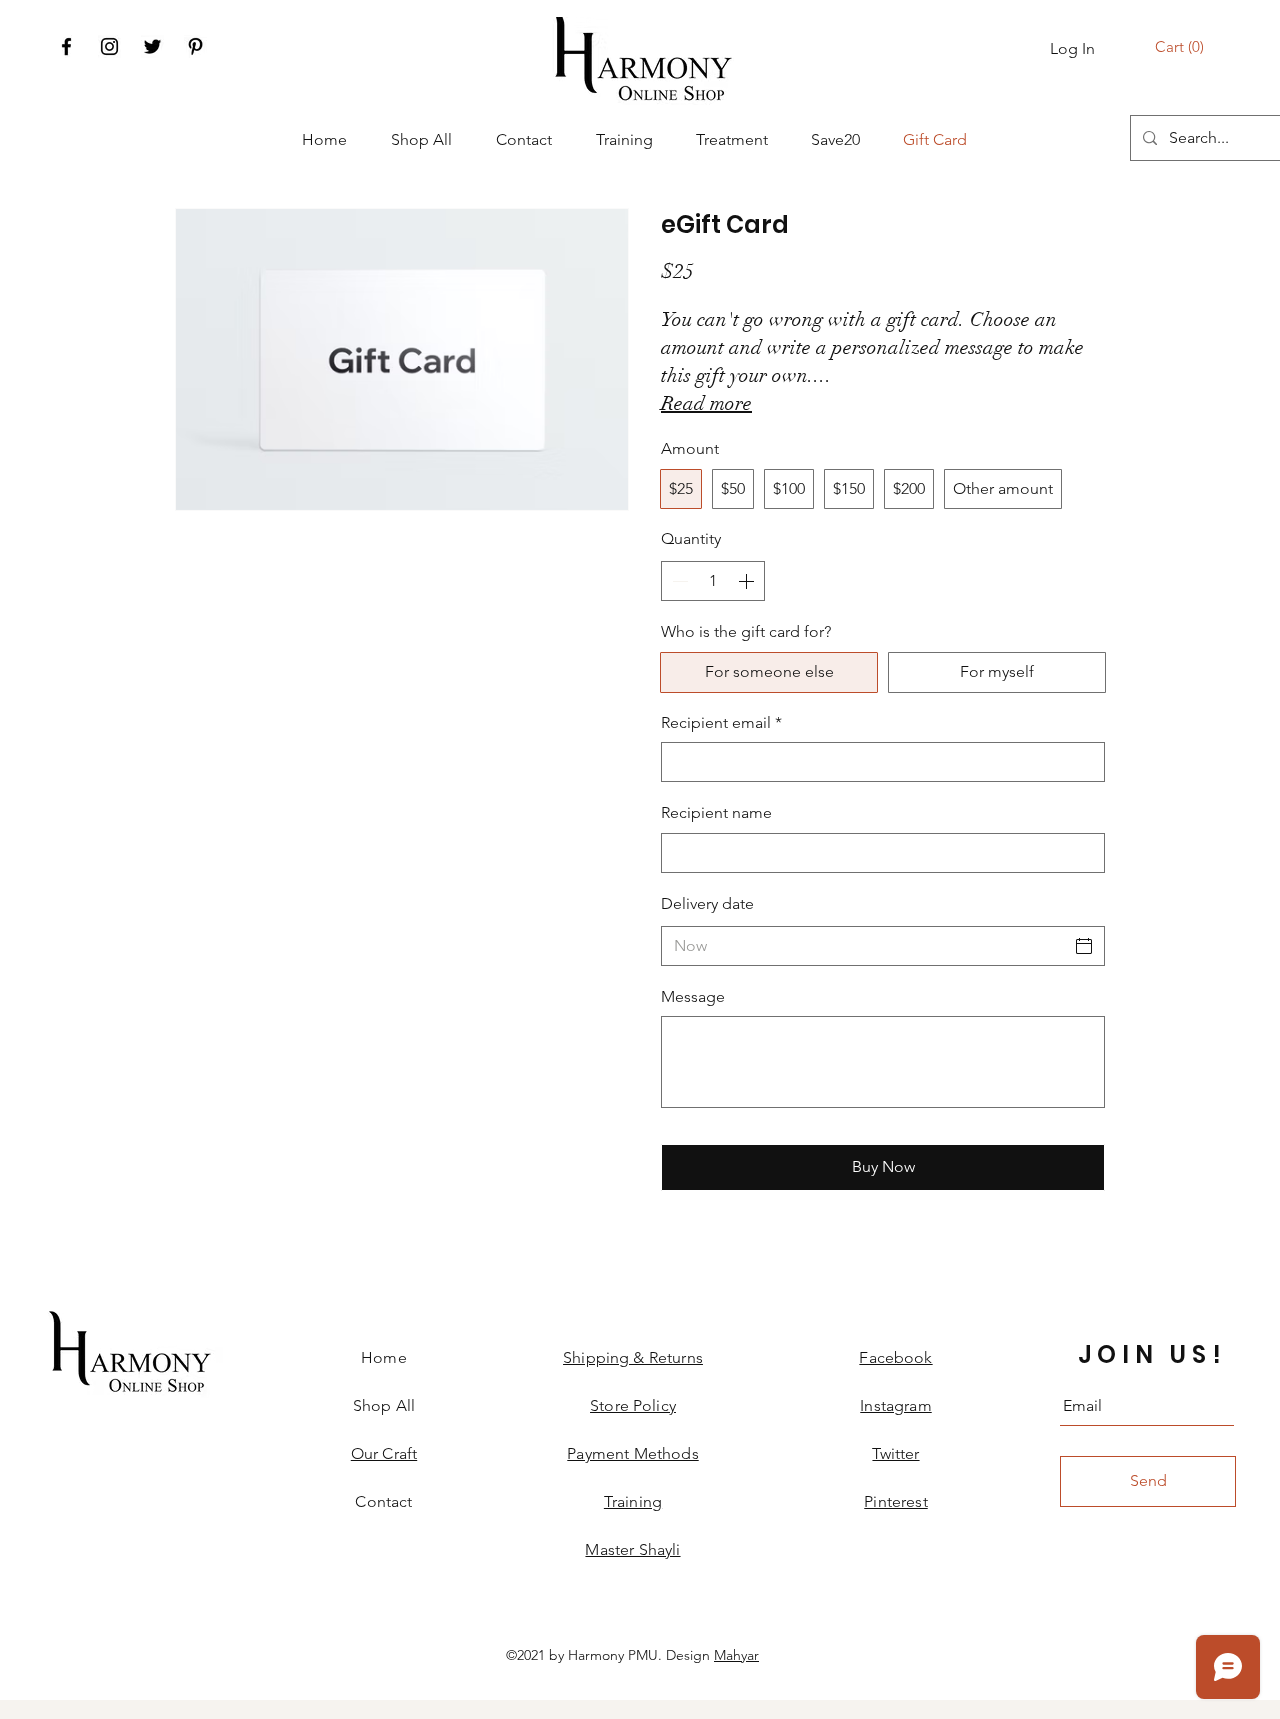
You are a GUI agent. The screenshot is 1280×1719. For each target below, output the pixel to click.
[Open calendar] (1084, 946)
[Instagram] (109, 46)
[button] (1182, 47)
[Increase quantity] (748, 581)
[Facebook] (66, 46)
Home (384, 1357)
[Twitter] (152, 46)
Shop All (384, 1405)
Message (693, 996)
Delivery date (707, 903)
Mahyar (736, 1655)
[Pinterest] (195, 46)
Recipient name (716, 812)
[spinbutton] (713, 581)
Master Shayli (632, 1549)
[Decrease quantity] (678, 581)
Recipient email (721, 722)
